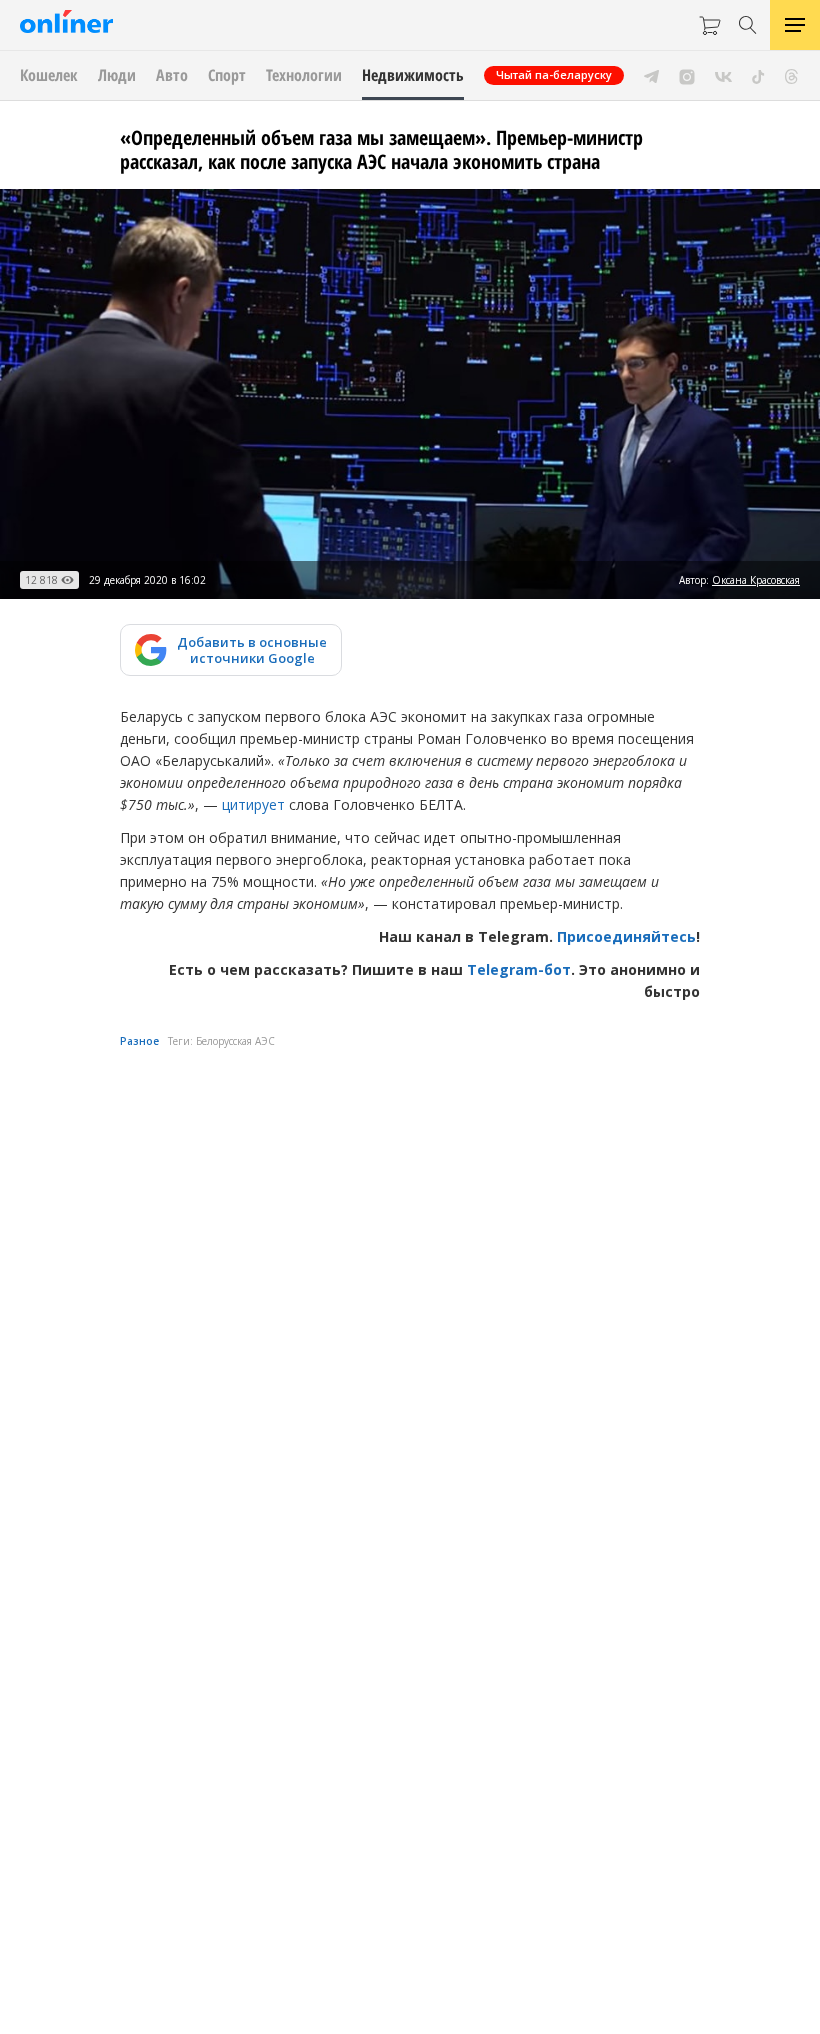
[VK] (723, 75)
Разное (139, 1041)
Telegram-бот (519, 969)
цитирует (253, 804)
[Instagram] (687, 75)
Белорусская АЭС (235, 1041)
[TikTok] (758, 75)
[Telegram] (651, 75)
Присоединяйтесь (626, 936)
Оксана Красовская (756, 580)
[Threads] (791, 75)
